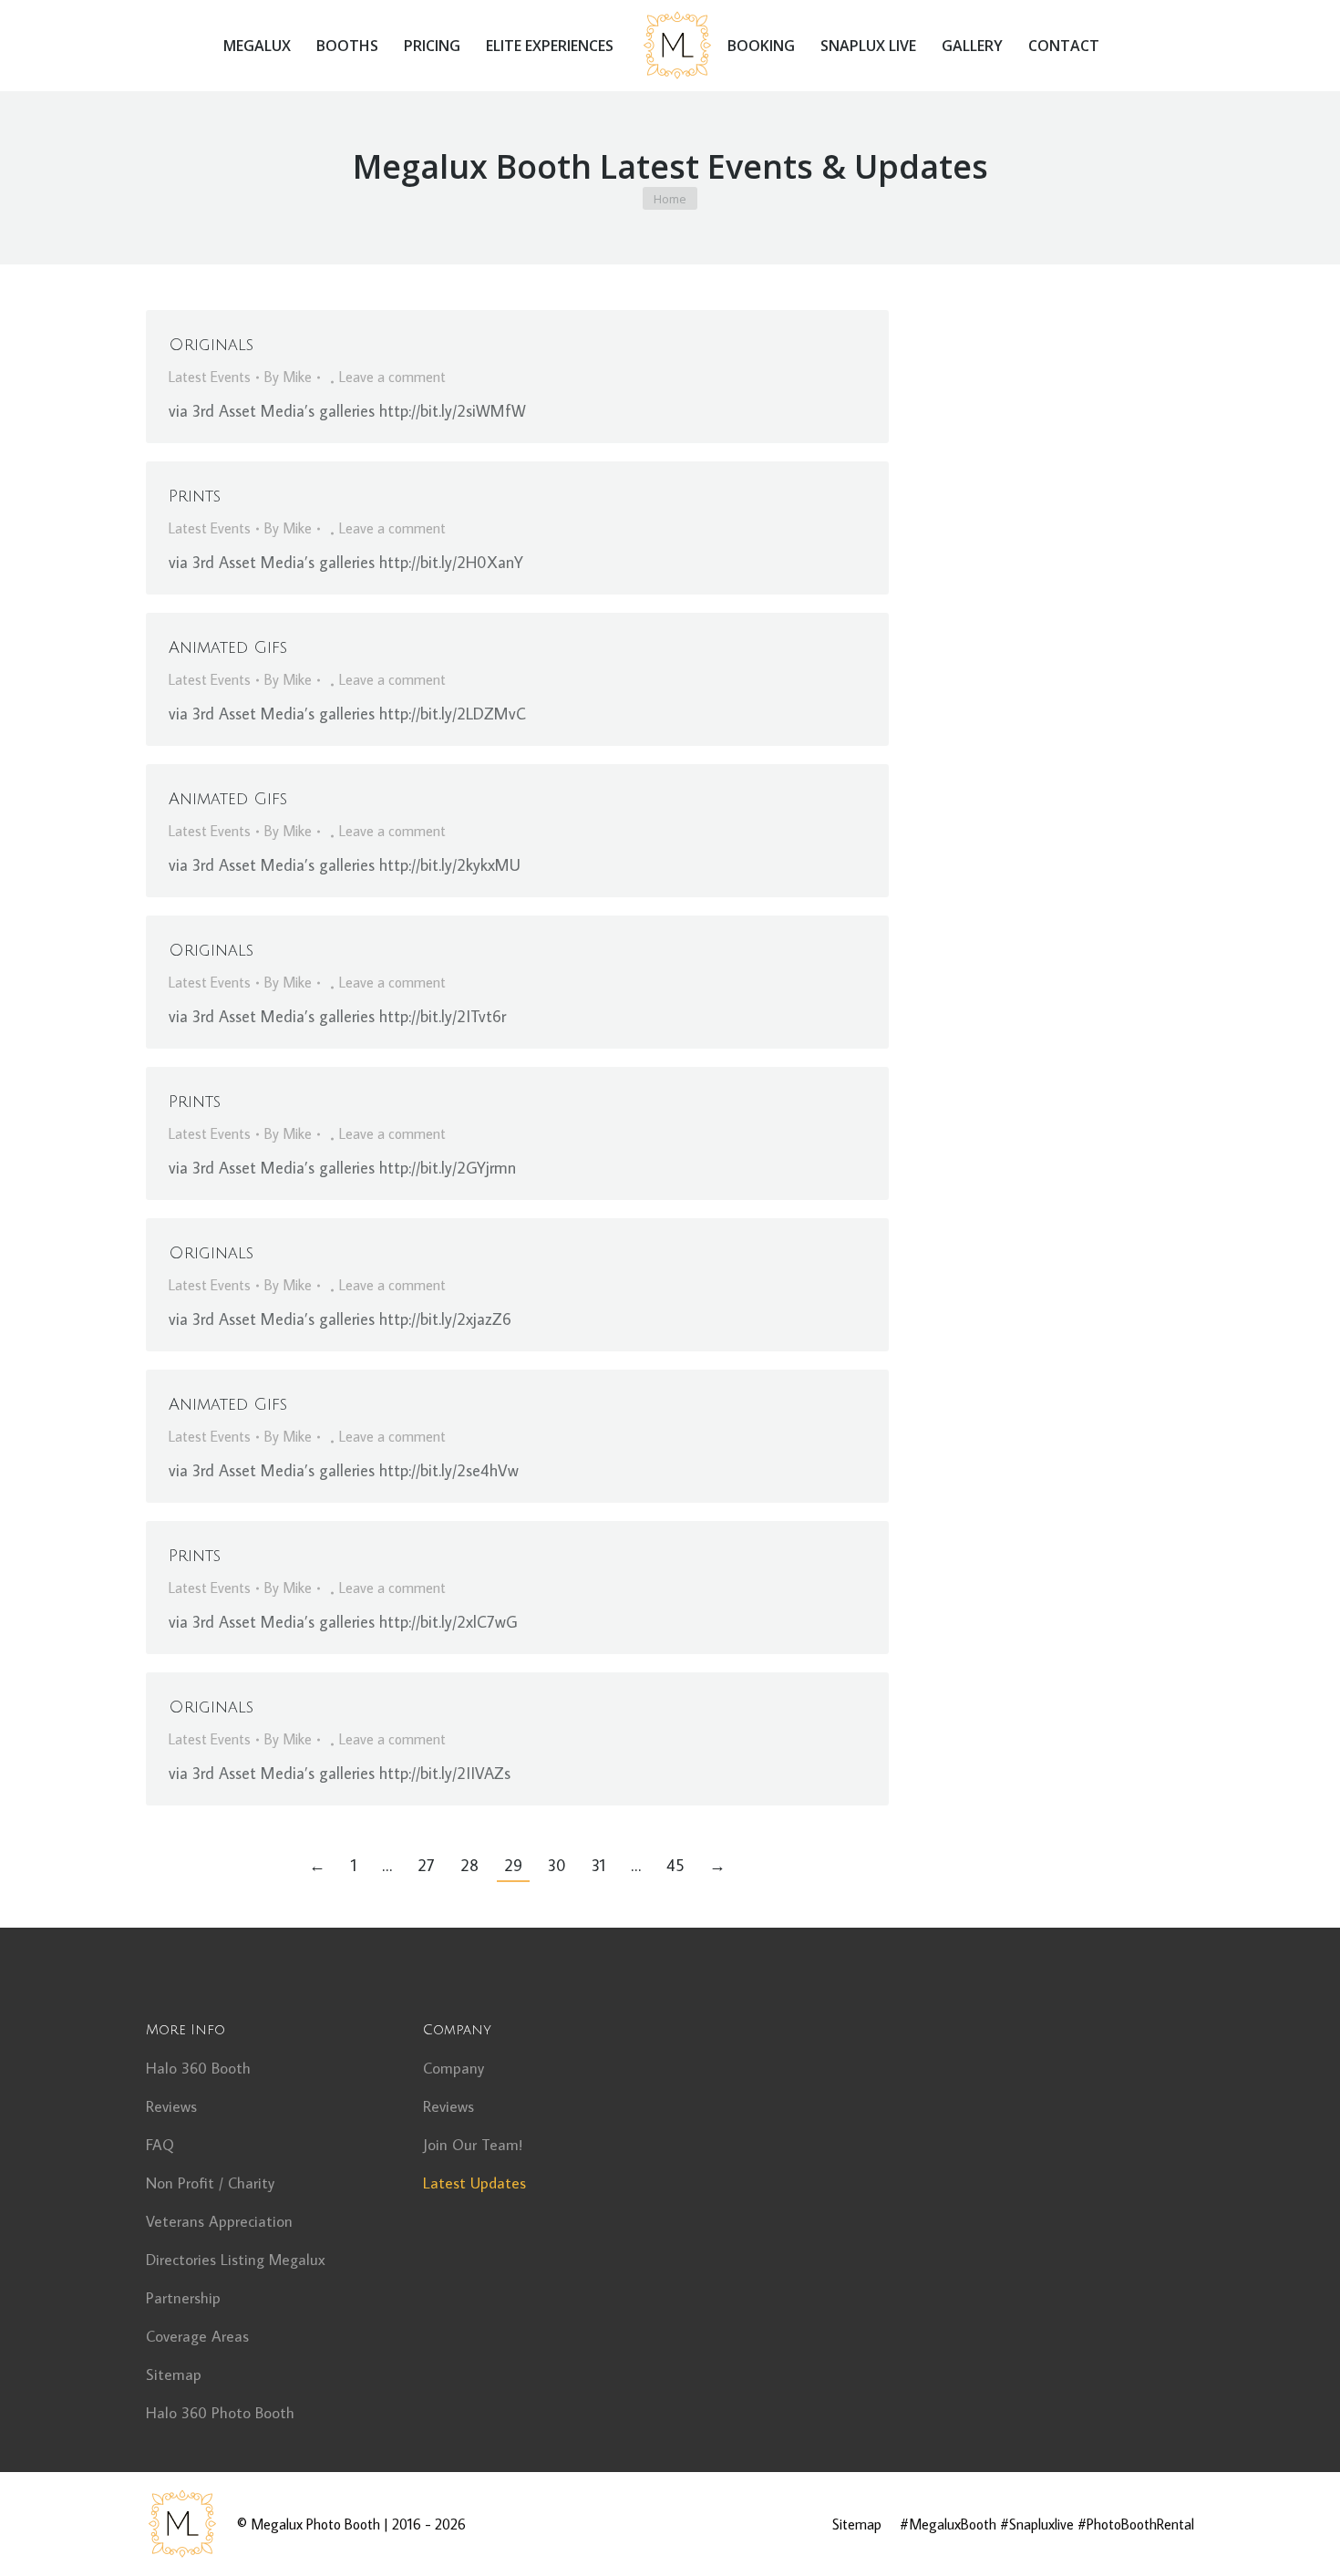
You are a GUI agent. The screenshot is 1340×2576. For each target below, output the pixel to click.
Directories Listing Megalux (236, 2260)
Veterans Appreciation (219, 2221)
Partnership (183, 2298)
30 (557, 1865)
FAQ (160, 2145)
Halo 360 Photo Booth (220, 2413)
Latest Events (210, 377)
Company (454, 2068)
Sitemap (174, 2374)
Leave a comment (392, 377)
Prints (195, 496)
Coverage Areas (197, 2336)
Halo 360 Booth (198, 2068)
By (288, 377)
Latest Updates (474, 2183)
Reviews (171, 2106)
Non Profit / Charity (210, 2183)
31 (598, 1865)
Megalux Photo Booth (315, 2524)
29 (513, 1865)
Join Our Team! (473, 2145)
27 (426, 1865)
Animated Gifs (228, 647)
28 (469, 1865)
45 (675, 1865)
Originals (211, 345)
